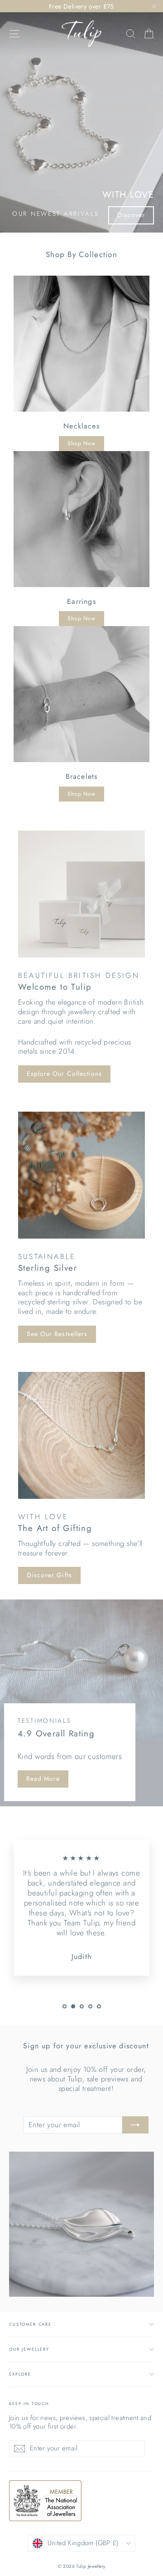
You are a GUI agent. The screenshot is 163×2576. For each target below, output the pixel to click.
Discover (131, 215)
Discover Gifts (49, 1575)
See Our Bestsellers (57, 1334)
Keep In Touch (29, 2403)
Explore (20, 2374)
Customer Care (30, 2324)
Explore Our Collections (64, 1074)
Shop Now (81, 443)
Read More (43, 1779)
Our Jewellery (29, 2349)
